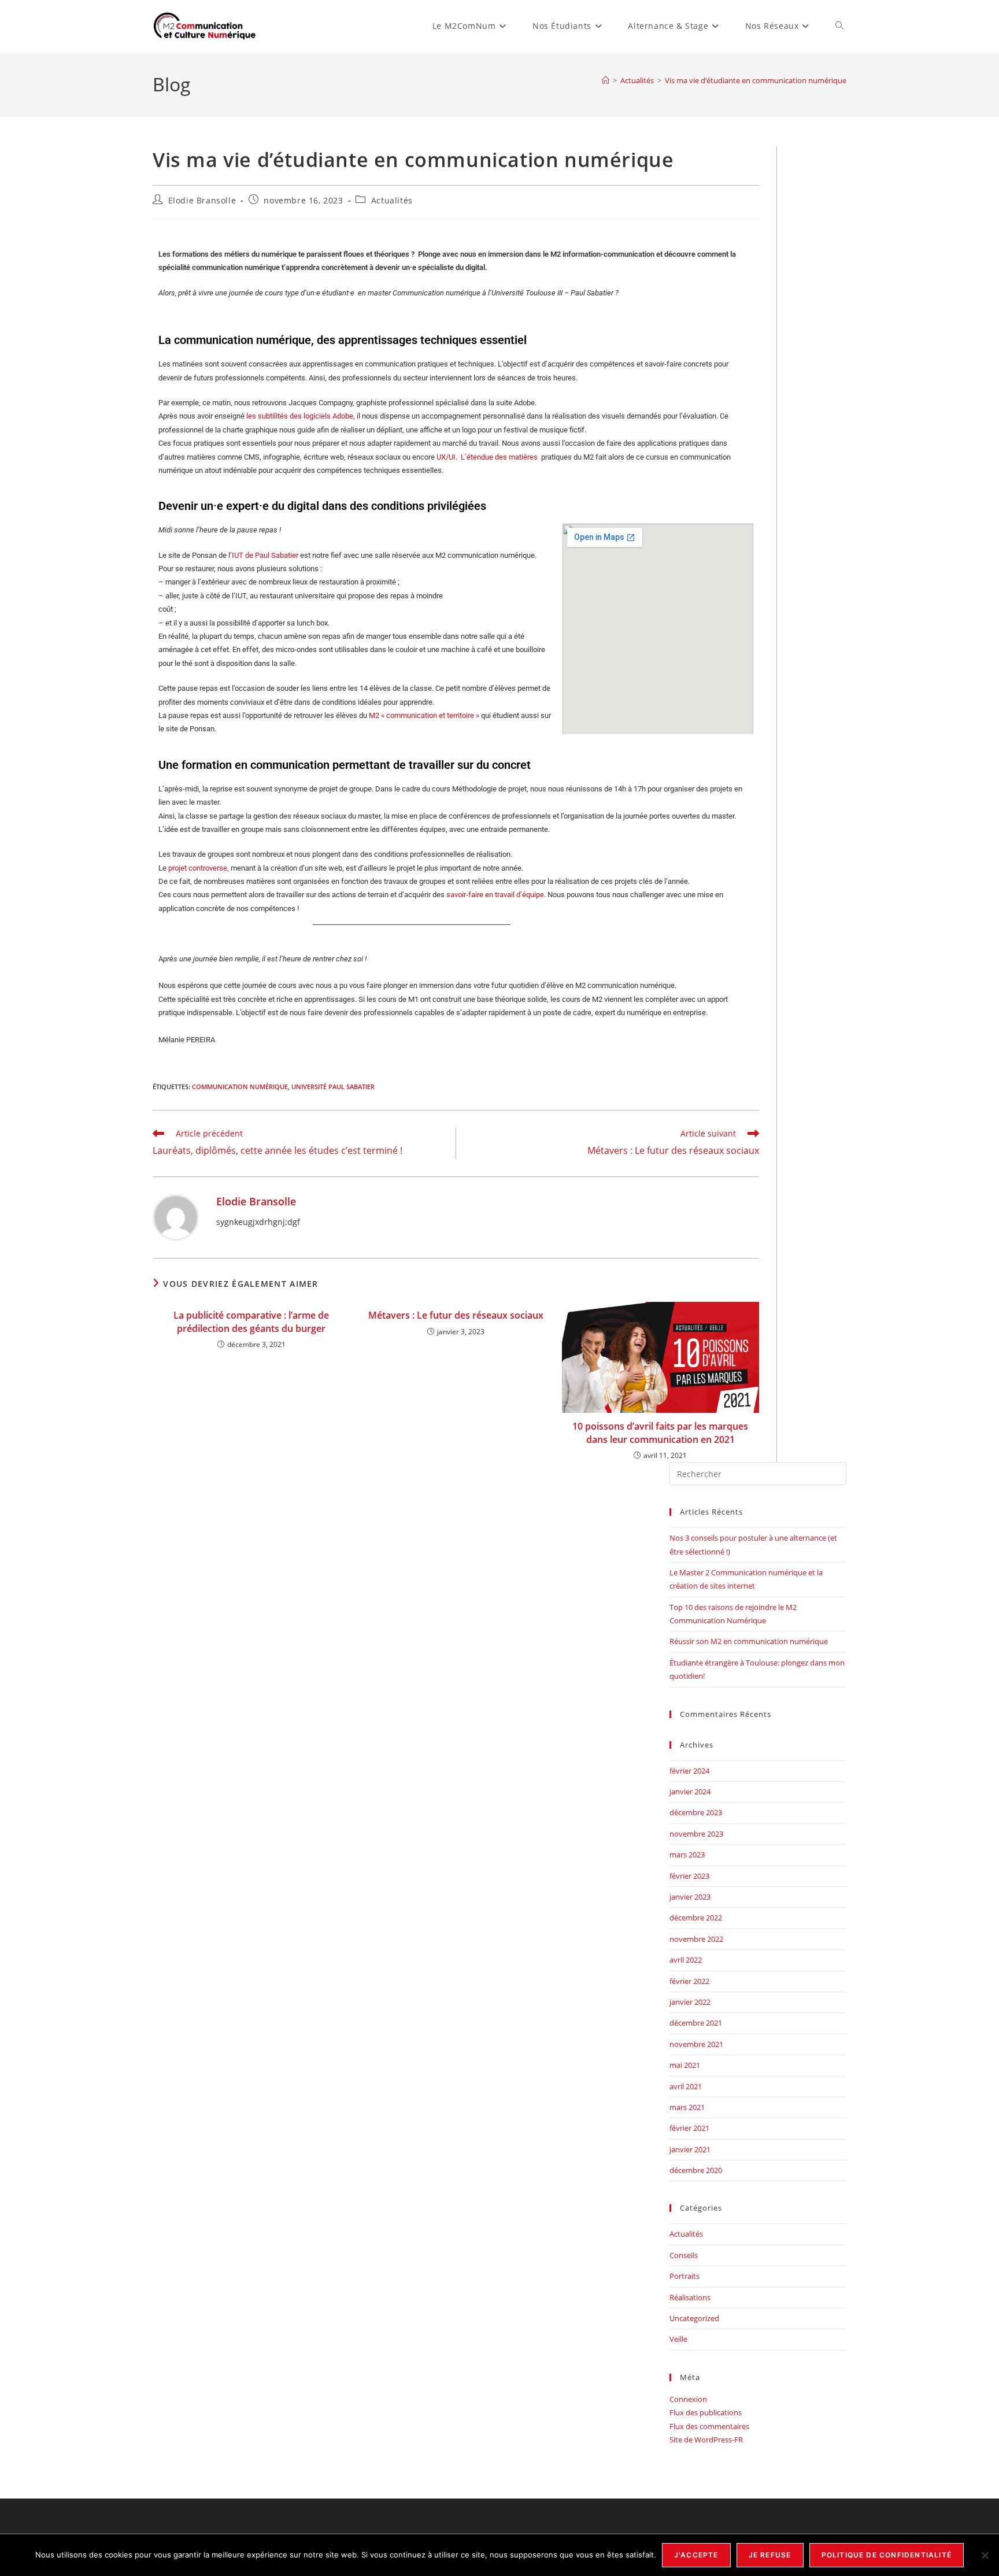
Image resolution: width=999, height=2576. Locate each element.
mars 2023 (687, 1855)
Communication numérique (240, 1087)
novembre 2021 (696, 2044)
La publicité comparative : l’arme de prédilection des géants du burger (251, 1322)
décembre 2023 (696, 1812)
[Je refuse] (985, 2555)
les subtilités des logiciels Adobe (300, 416)
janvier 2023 (690, 1897)
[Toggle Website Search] (839, 26)
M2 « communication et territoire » (424, 715)
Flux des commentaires (709, 2426)
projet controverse (198, 868)
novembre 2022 (696, 1939)
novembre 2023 (696, 1834)
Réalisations (690, 2297)
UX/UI (445, 457)
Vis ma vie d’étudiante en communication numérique (756, 80)
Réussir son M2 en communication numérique (749, 1641)
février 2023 (689, 1876)
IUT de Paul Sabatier (266, 555)
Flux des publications (706, 2412)
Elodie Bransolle (202, 200)
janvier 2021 (690, 2149)
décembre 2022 (696, 1918)
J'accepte (696, 2555)
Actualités (392, 200)
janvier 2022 (690, 2002)
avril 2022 (686, 1960)
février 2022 (689, 1981)
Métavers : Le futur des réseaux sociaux (456, 1315)
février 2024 (689, 1771)
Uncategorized (694, 2318)
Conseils (684, 2255)
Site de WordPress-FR (706, 2440)
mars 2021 (687, 2107)
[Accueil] (606, 80)
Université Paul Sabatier (333, 1087)
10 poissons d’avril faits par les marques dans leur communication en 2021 (660, 1433)
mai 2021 (685, 2065)
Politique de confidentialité (887, 2555)
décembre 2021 (696, 2023)
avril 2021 (686, 2086)
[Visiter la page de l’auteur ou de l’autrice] (176, 1217)
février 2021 (689, 2128)
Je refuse (770, 2555)
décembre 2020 (696, 2170)
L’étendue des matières (500, 457)
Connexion (688, 2399)
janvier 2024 (690, 1792)
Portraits (684, 2276)
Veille (678, 2339)
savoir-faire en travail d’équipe (495, 895)
